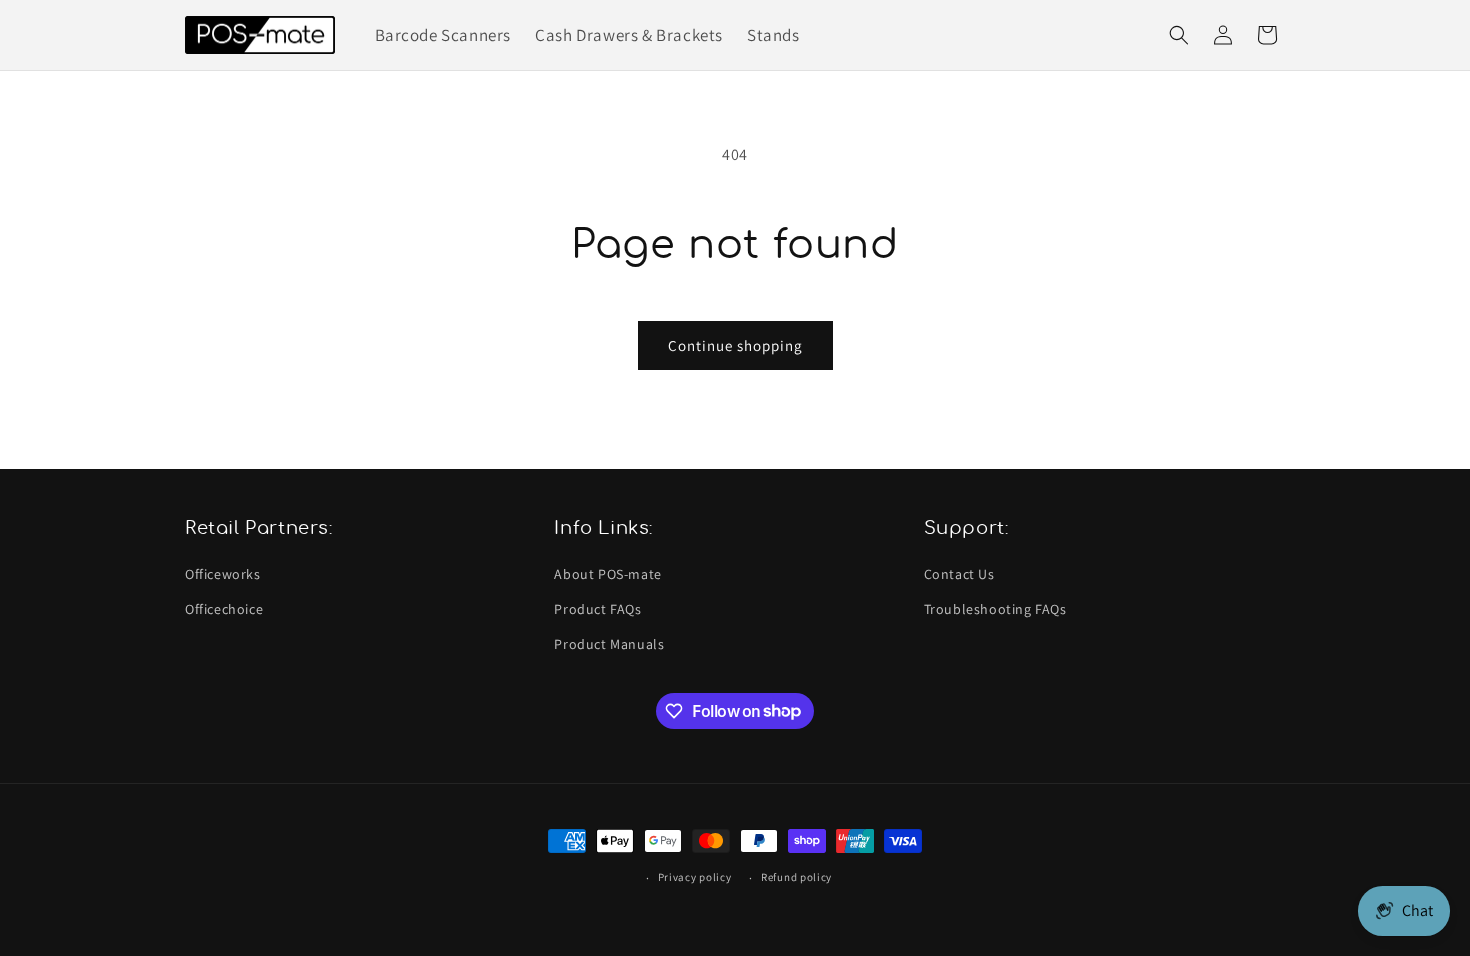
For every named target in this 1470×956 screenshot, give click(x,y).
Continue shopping (735, 345)
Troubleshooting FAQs (995, 609)
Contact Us (959, 574)
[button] (1179, 35)
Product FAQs (597, 609)
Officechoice (224, 609)
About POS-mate (607, 574)
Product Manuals (609, 644)
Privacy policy (695, 877)
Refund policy (796, 877)
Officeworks (223, 574)
